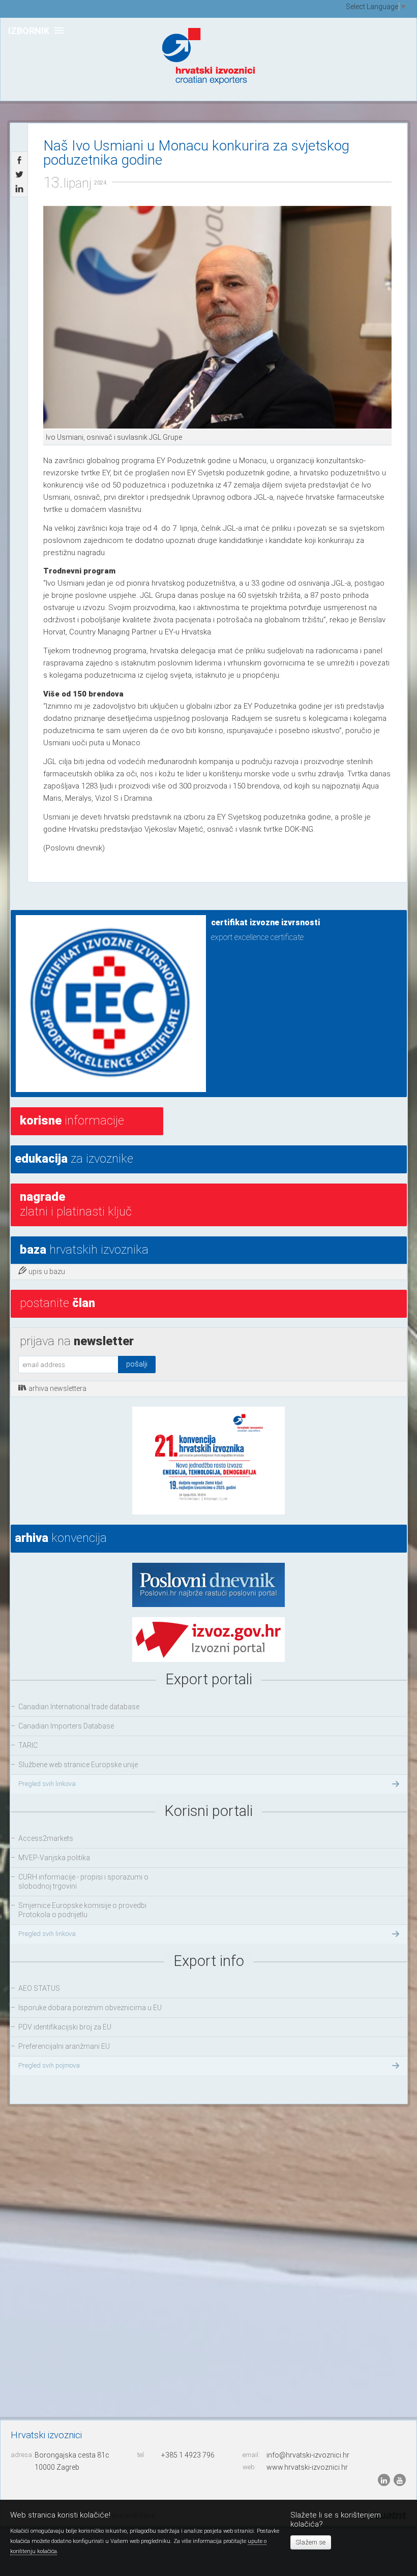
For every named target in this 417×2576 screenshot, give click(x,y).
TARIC (28, 1745)
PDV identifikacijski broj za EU (65, 2027)
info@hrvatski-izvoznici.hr (308, 2455)
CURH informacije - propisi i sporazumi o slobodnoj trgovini (83, 1882)
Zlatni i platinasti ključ (76, 1204)
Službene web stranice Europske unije (78, 1765)
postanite (57, 1303)
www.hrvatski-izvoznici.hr (307, 2467)
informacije (72, 1120)
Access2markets (46, 1838)
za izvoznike (74, 1159)
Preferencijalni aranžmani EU (64, 2046)
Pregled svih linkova (47, 1784)
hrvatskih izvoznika (84, 1250)
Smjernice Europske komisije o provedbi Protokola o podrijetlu (82, 1910)
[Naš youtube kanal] (400, 2480)
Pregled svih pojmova (49, 2065)
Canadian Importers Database (66, 1726)
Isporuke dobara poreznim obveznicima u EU (90, 2008)
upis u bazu (47, 1271)
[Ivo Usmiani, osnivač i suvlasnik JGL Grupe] (217, 318)
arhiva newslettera (57, 1388)
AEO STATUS (39, 1988)
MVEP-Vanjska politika (54, 1858)
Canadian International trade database (79, 1707)
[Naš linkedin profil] (385, 2480)
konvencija (61, 1538)
